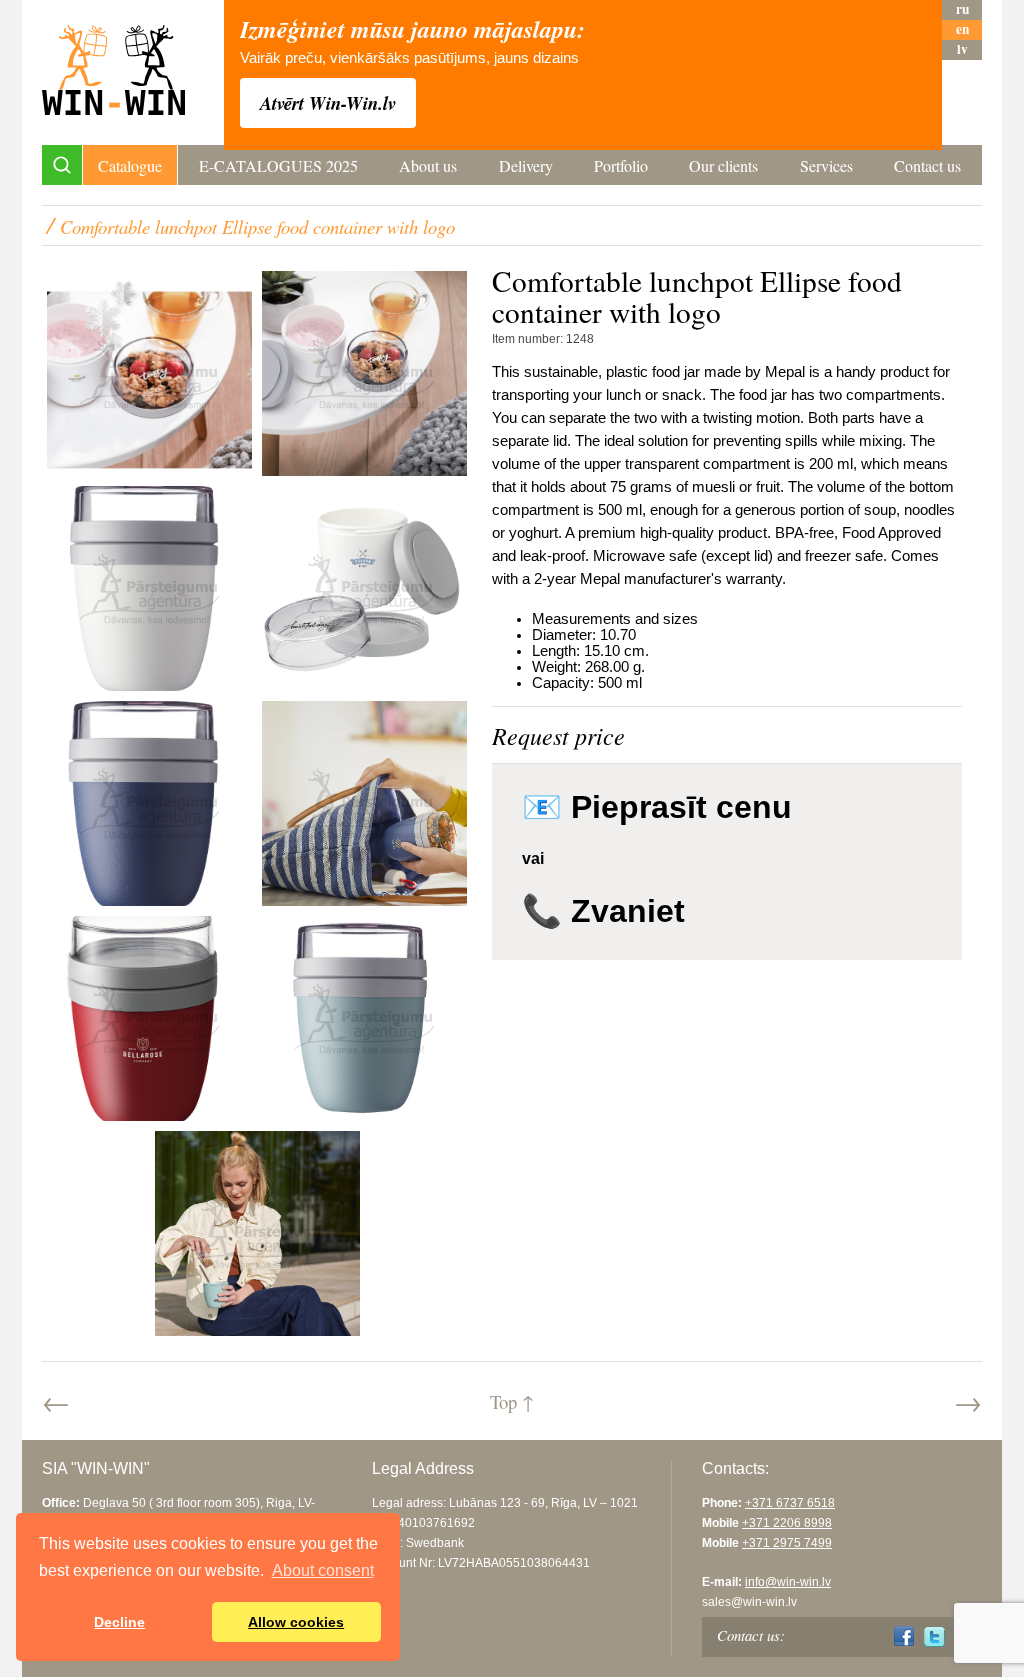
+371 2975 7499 (787, 1543)
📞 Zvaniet (603, 911)
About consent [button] (323, 1570)
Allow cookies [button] (296, 1622)
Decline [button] (119, 1622)
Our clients (723, 165)
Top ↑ (512, 1401)
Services (826, 165)
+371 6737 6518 (790, 1503)
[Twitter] (934, 1636)
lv (962, 49)
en (962, 29)
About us (428, 165)
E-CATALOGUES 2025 (278, 165)
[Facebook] (904, 1636)
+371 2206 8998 (787, 1523)
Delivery (526, 165)
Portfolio (621, 165)
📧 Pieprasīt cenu (657, 807)
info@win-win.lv (788, 1582)
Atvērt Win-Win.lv (328, 103)
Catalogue (130, 165)
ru (962, 9)
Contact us (927, 165)
